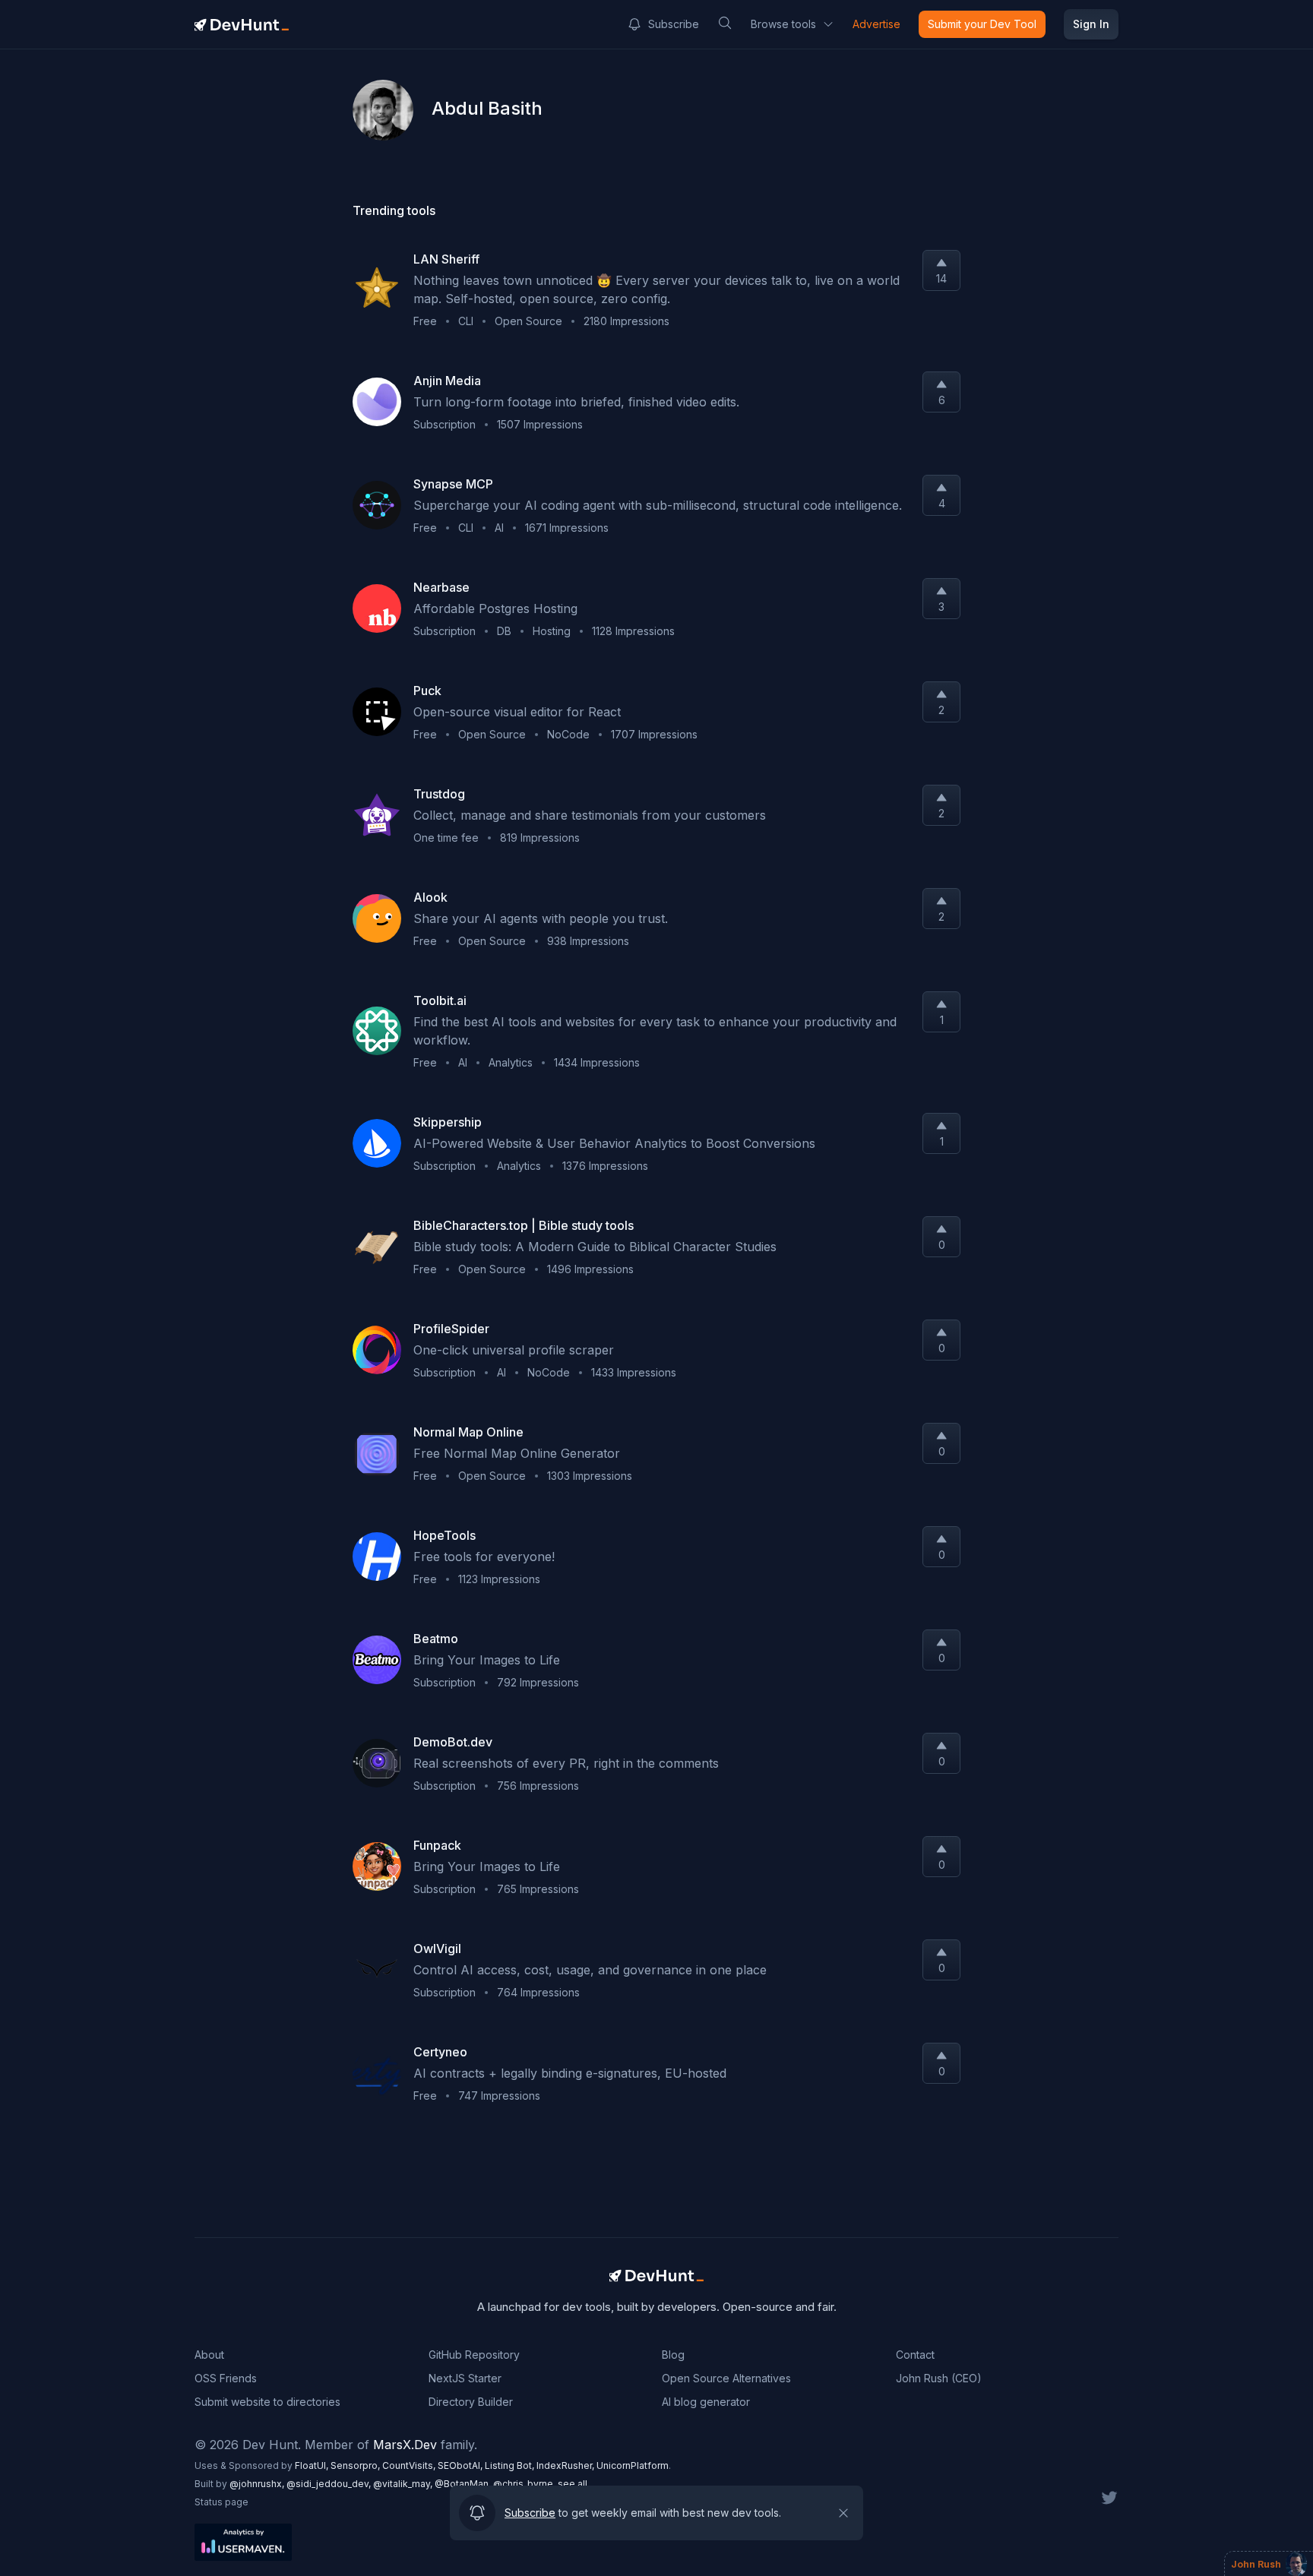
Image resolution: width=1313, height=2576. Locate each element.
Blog (673, 2355)
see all (573, 2484)
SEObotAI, (461, 2465)
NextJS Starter (465, 2378)
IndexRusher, (566, 2465)
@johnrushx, (258, 2484)
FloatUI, (313, 2465)
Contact (915, 2355)
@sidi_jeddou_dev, (330, 2484)
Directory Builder (471, 2402)
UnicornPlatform (633, 2465)
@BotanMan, (464, 2484)
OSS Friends (226, 2378)
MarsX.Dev (405, 2445)
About (209, 2355)
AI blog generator (706, 2402)
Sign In (1091, 24)
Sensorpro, (356, 2465)
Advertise (876, 24)
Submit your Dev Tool (982, 24)
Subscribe (674, 24)
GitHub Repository (474, 2355)
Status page (221, 2502)
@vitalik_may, (404, 2484)
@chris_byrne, (525, 2484)
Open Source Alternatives (726, 2378)
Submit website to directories (267, 2402)
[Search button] (725, 23)
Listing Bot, (511, 2465)
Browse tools (783, 24)
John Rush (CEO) (939, 2378)
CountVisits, (410, 2465)
